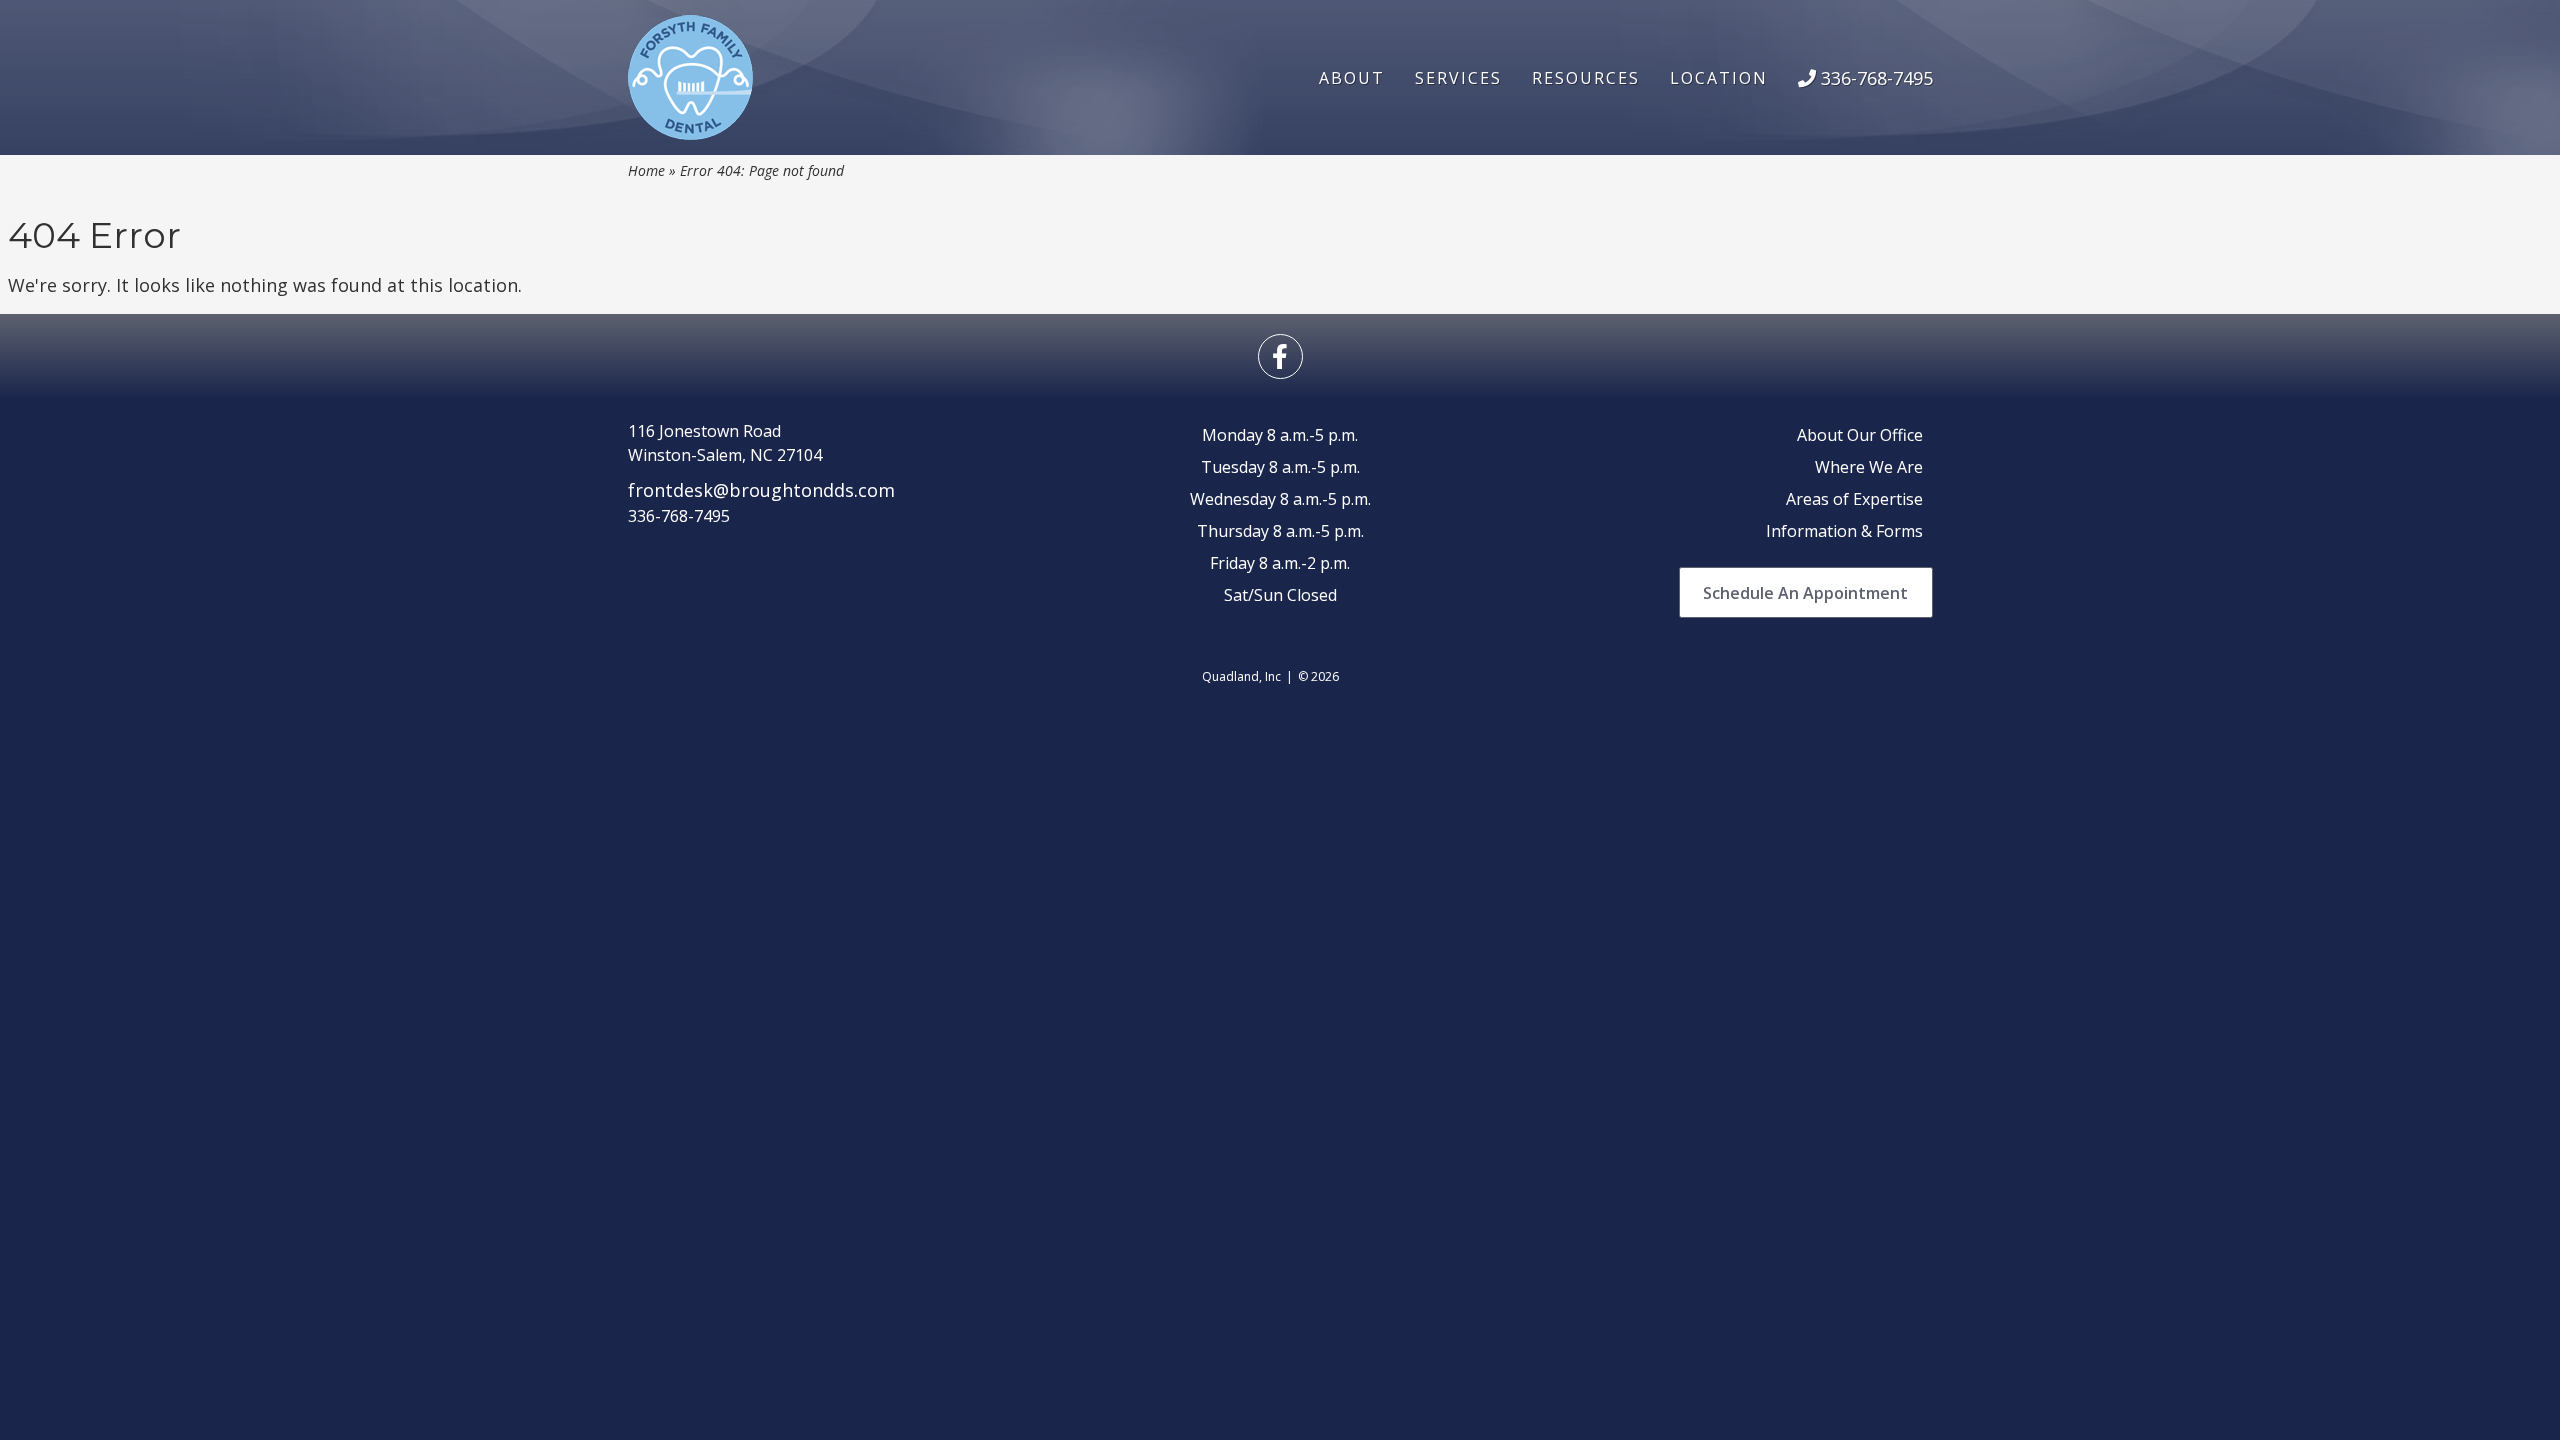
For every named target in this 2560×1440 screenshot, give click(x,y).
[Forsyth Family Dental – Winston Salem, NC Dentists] (690, 77)
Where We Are (1869, 467)
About (1352, 78)
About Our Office (1860, 435)
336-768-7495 (1874, 78)
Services (1458, 78)
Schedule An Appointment (1805, 593)
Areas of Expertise (1854, 499)
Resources (1586, 78)
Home (646, 170)
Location (1719, 78)
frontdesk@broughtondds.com (761, 490)
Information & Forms (1844, 531)
